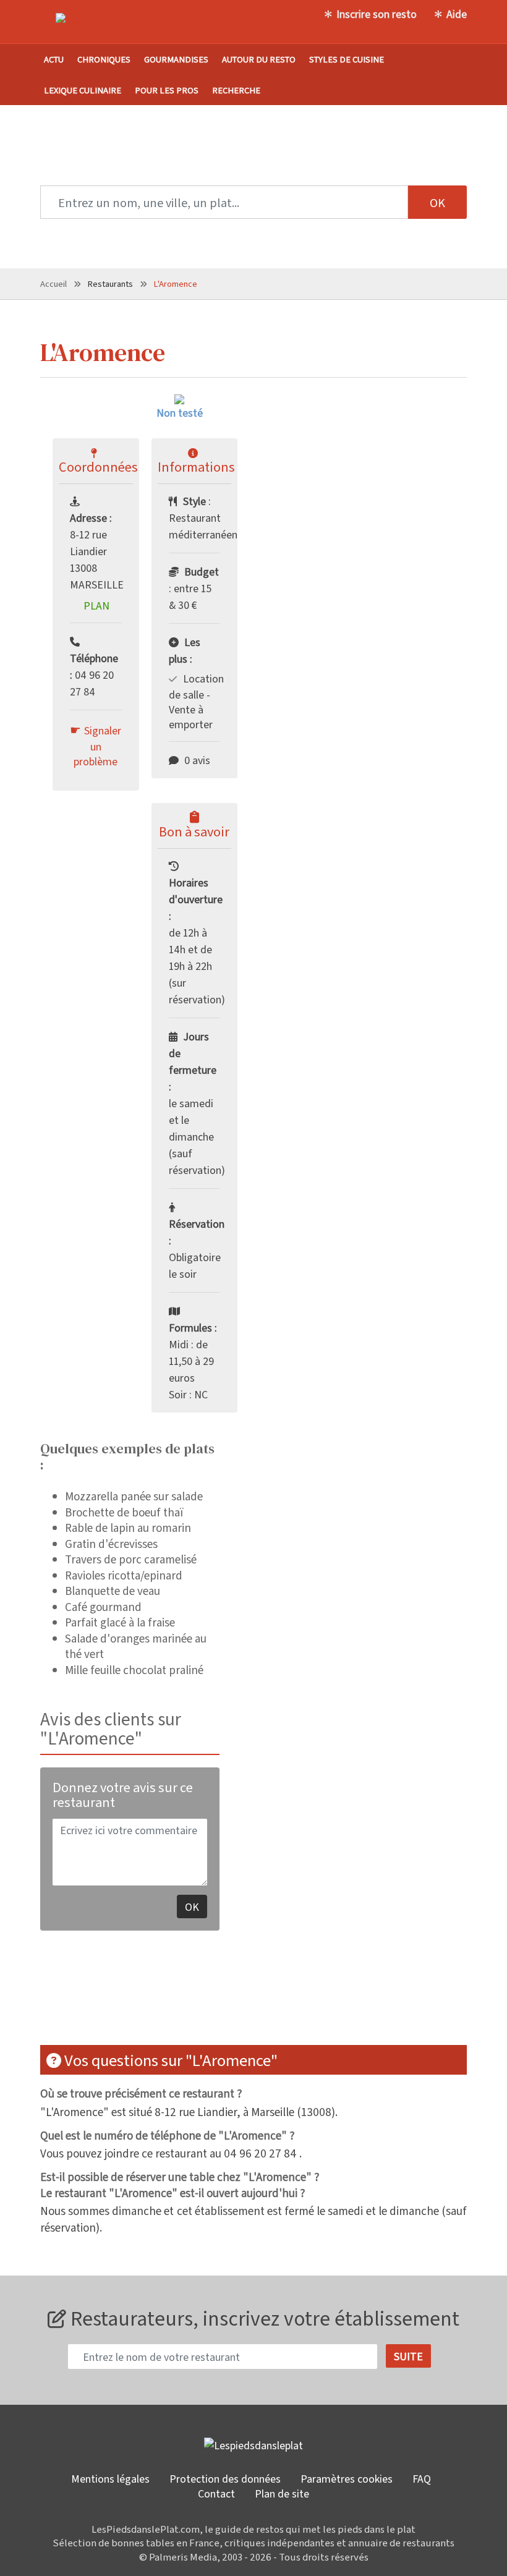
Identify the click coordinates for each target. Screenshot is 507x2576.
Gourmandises (176, 59)
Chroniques (104, 59)
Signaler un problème (97, 746)
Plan (96, 605)
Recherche (236, 90)
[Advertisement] (265, 1996)
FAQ (422, 2478)
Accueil (53, 283)
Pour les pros (167, 90)
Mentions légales (110, 2478)
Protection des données (225, 2478)
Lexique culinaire (83, 90)
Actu (54, 59)
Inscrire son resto (377, 14)
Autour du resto (259, 59)
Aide (457, 14)
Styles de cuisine (347, 59)
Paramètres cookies (347, 2478)
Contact (216, 2493)
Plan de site (282, 2493)
